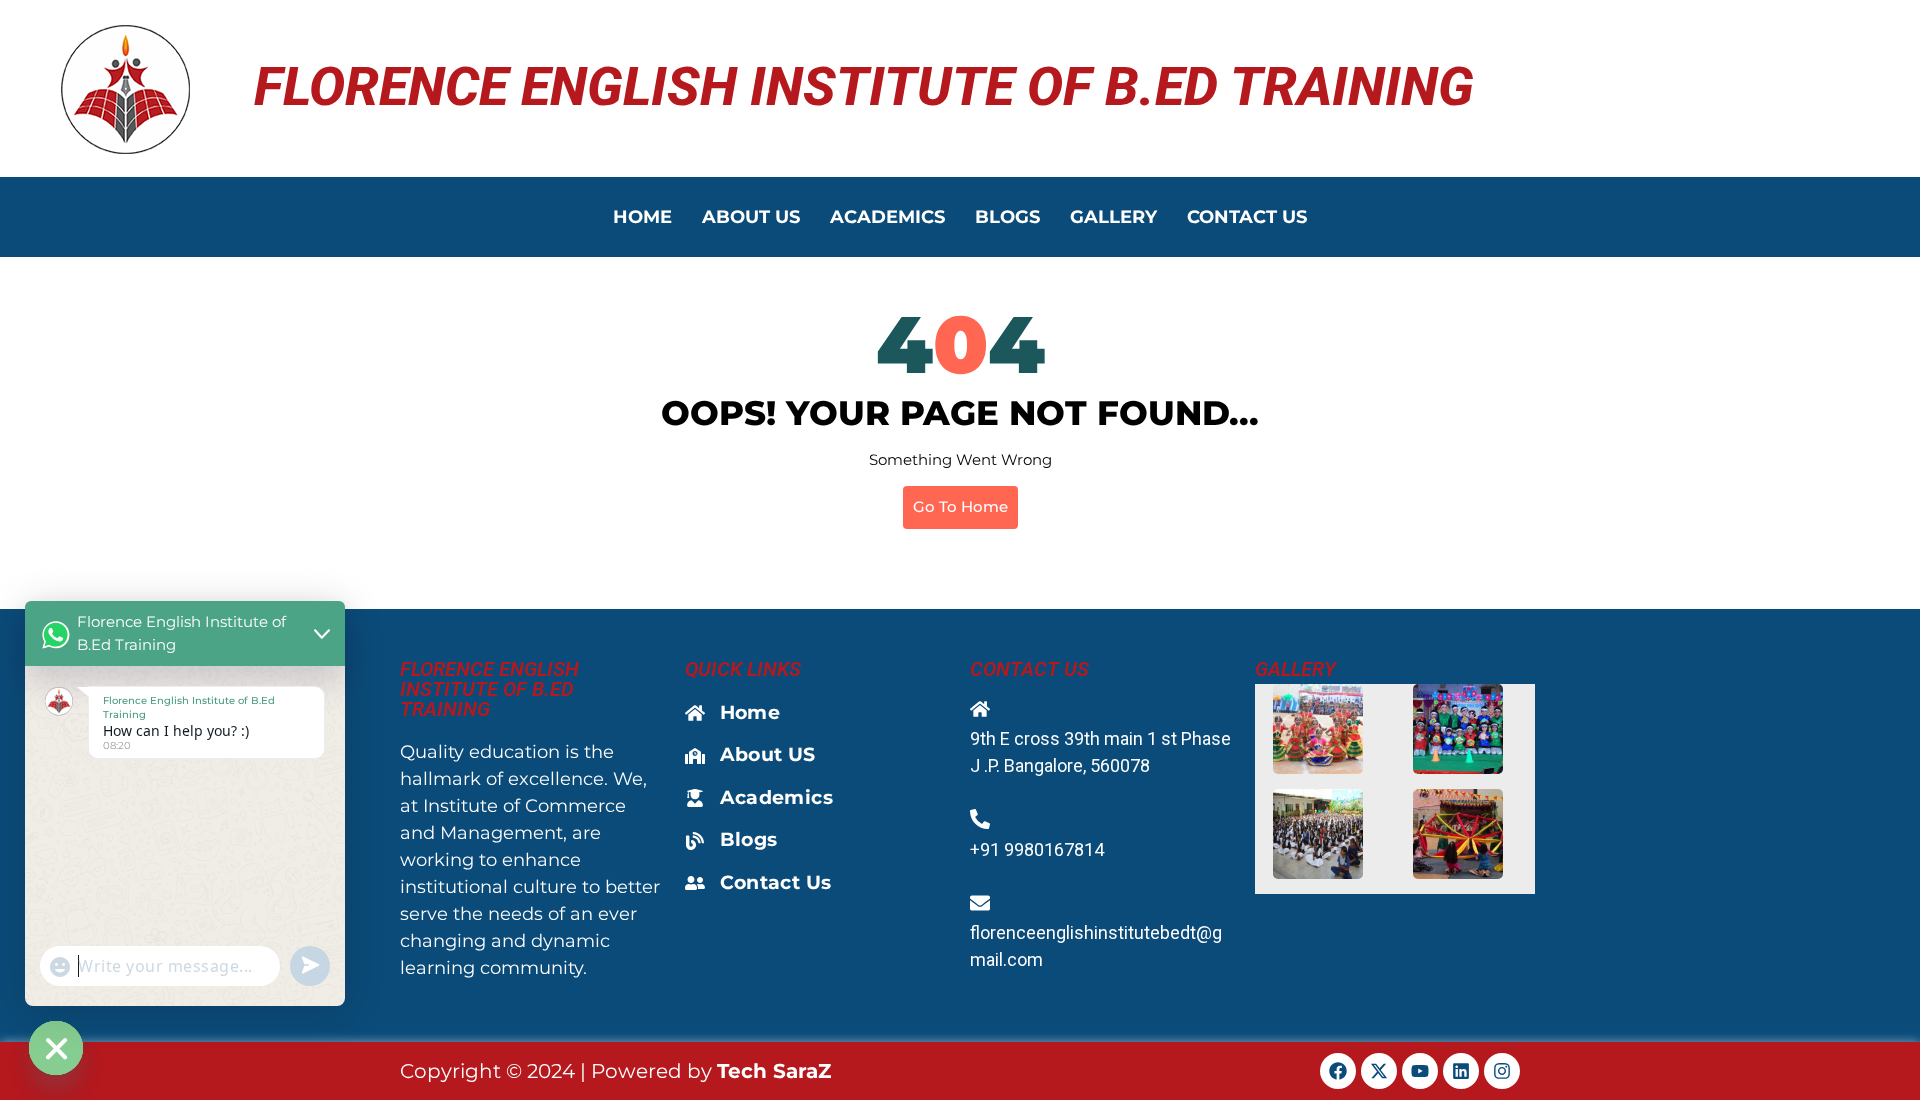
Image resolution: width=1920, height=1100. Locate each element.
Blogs (1007, 217)
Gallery (1113, 217)
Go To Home (960, 506)
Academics (887, 217)
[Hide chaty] (56, 1048)
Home (642, 217)
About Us (751, 217)
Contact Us (1247, 217)
